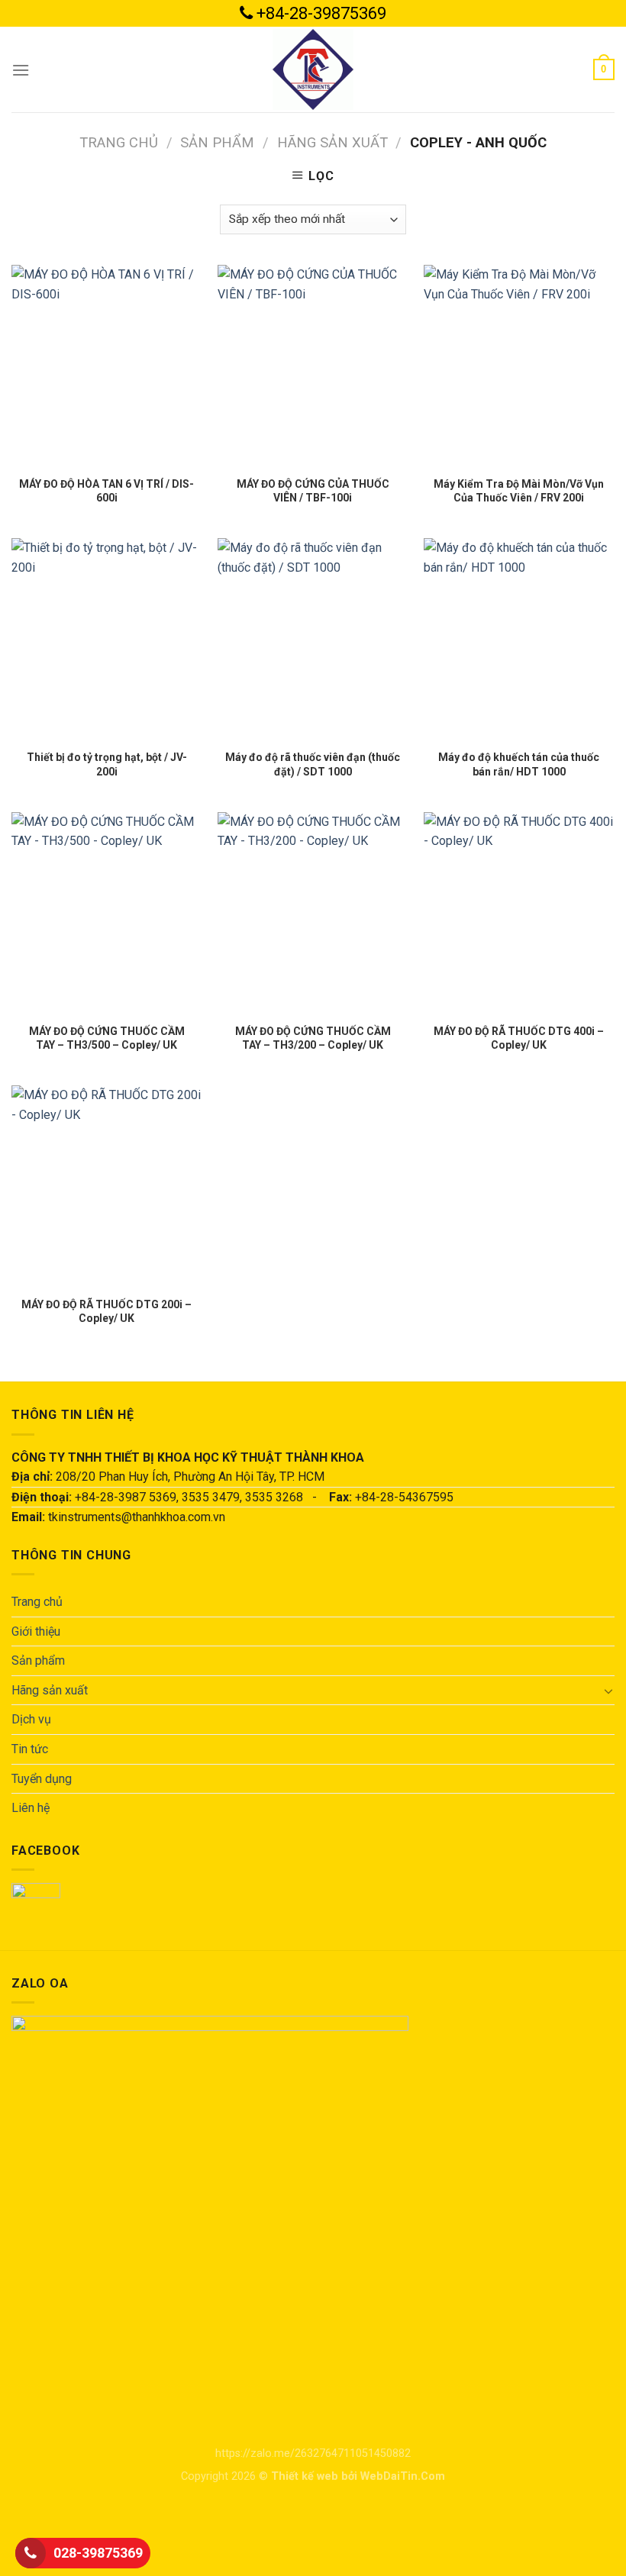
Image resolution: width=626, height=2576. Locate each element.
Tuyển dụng (42, 1779)
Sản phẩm (217, 142)
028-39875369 (98, 2553)
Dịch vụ (31, 1719)
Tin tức (30, 1749)
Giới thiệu (36, 1631)
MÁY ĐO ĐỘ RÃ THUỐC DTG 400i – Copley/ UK (519, 1038)
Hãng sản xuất (332, 142)
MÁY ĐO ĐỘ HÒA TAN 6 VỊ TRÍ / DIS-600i (106, 491)
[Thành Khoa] (313, 69)
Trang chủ (119, 142)
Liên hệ (31, 1808)
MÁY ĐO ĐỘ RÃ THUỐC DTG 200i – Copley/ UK (106, 1311)
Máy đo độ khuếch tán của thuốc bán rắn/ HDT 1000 (519, 764)
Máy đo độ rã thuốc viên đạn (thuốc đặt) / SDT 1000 (313, 764)
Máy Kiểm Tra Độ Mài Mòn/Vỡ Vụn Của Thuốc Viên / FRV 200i (519, 491)
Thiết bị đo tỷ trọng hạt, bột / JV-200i (107, 764)
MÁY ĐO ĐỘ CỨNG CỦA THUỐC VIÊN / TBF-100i (313, 491)
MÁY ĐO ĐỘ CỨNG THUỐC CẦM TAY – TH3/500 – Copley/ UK (107, 1038)
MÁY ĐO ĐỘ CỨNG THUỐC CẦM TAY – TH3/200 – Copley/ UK (313, 1038)
